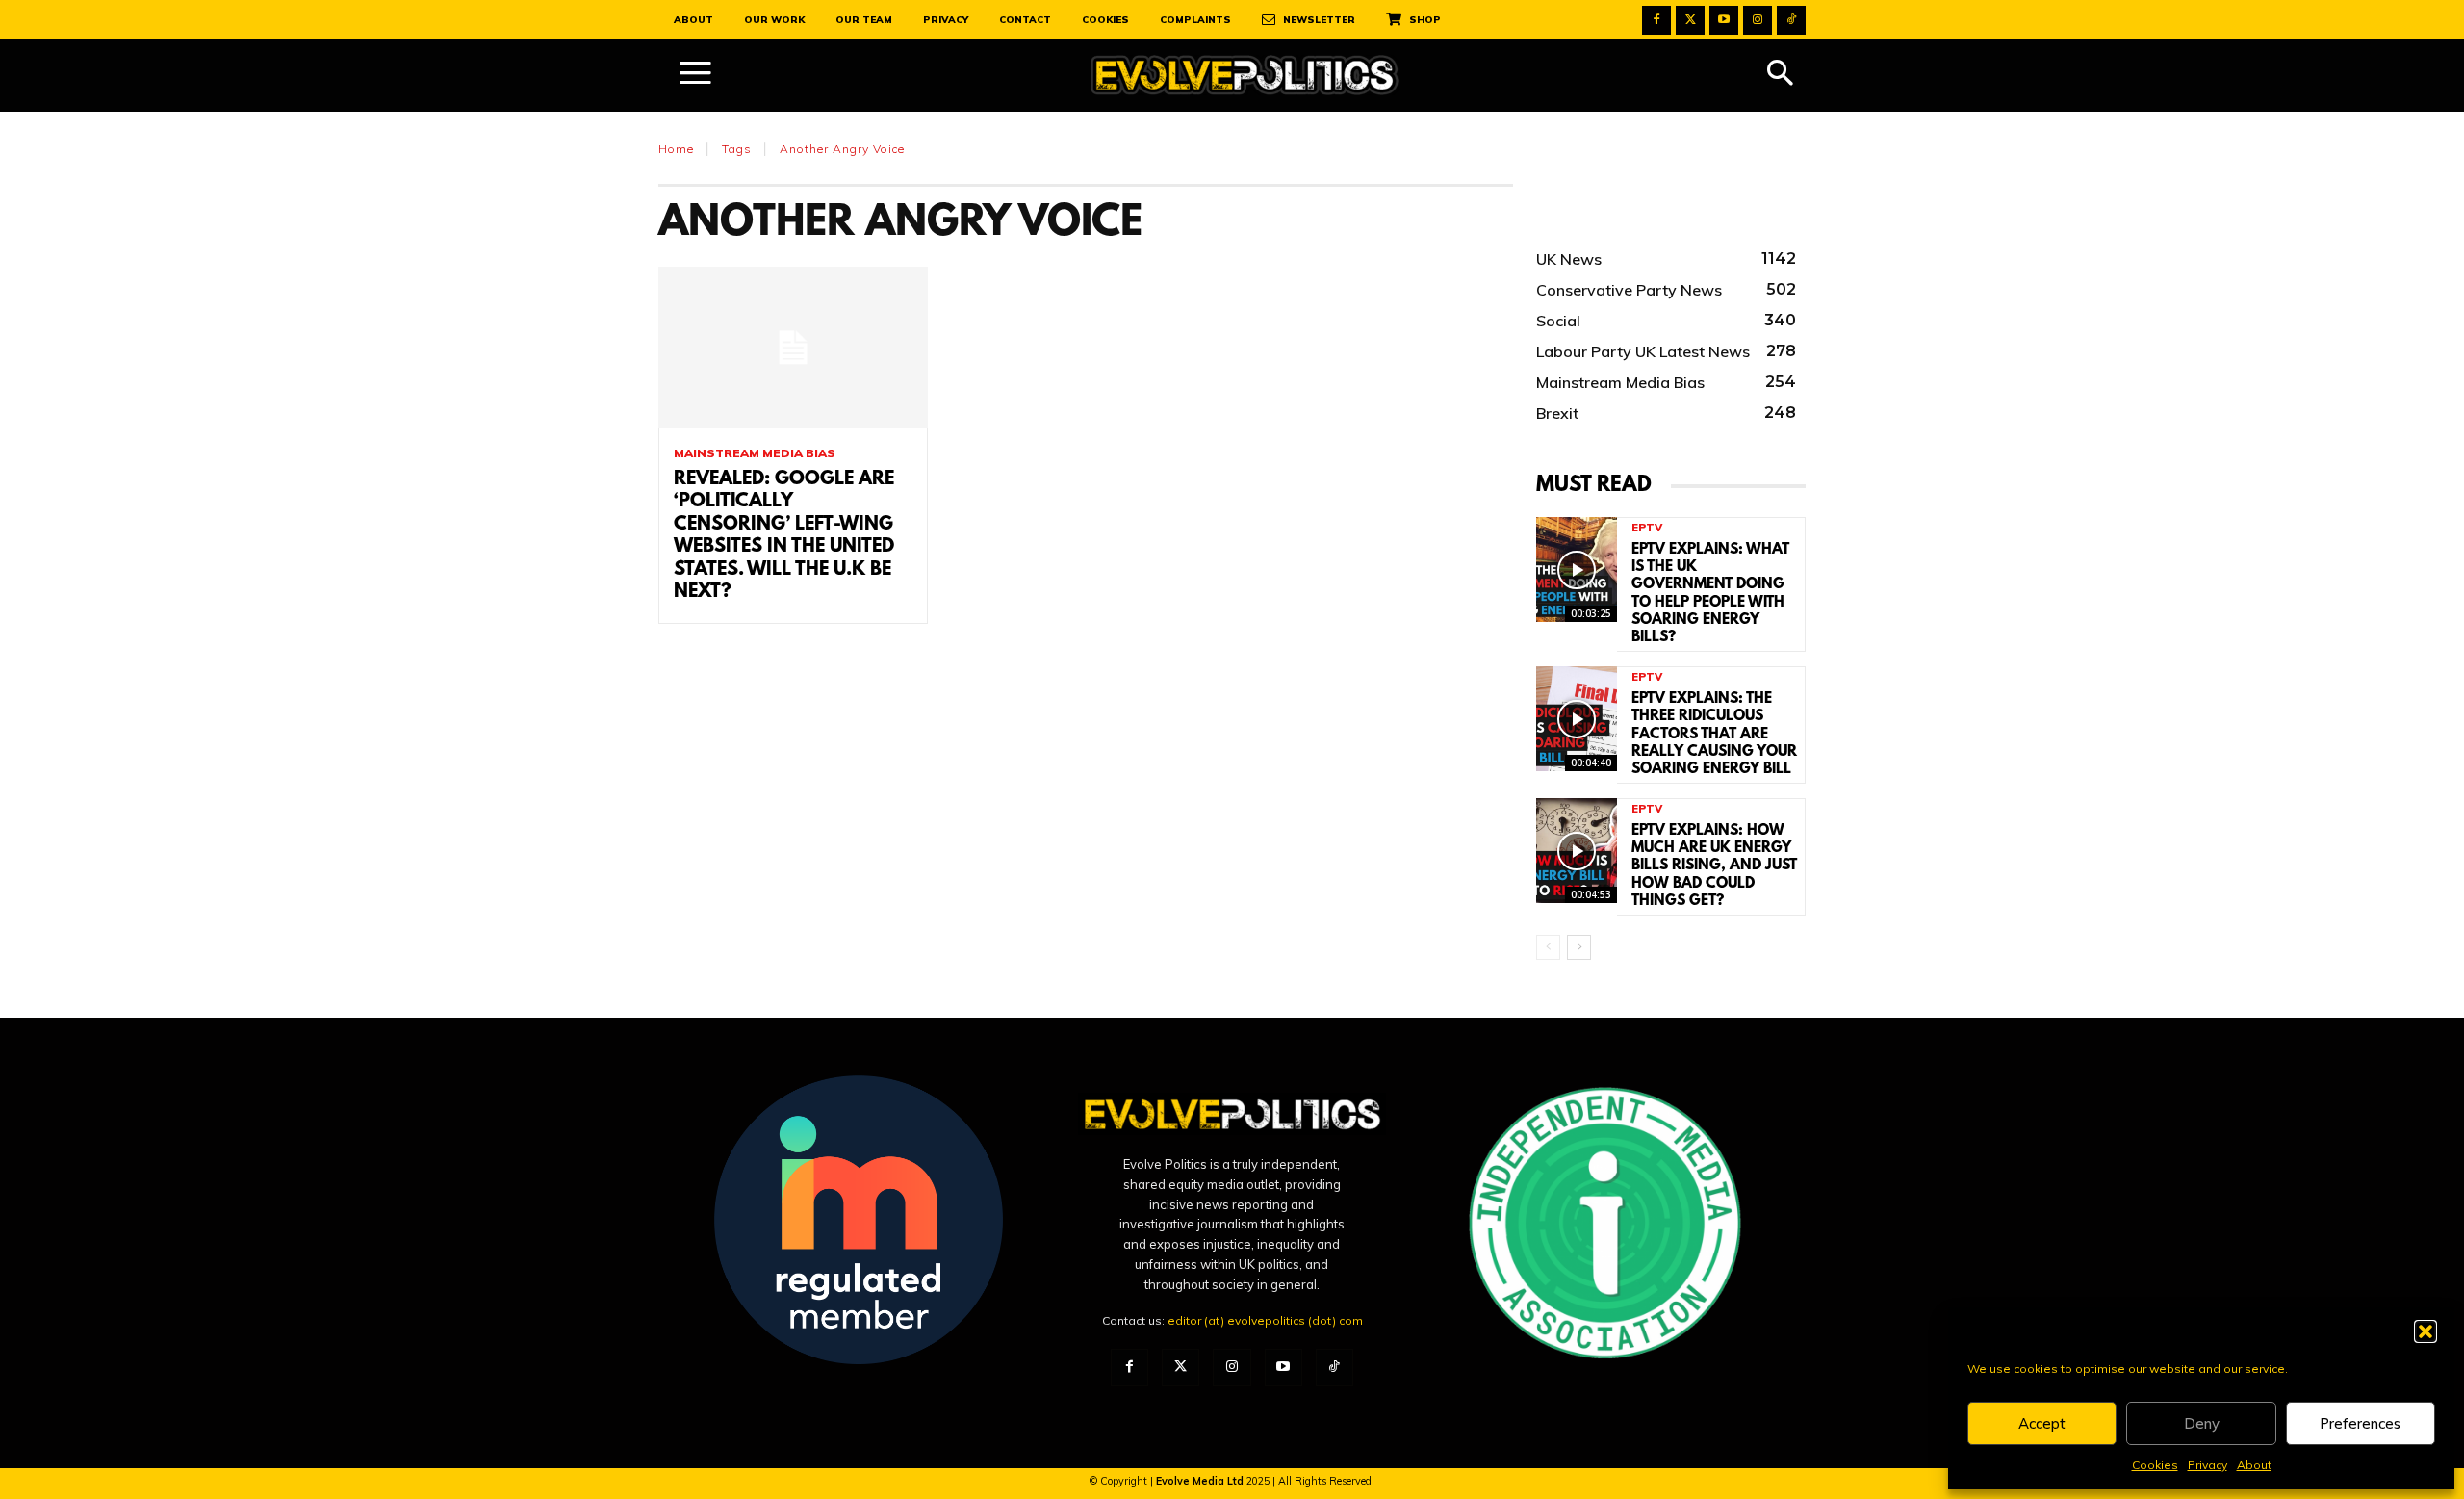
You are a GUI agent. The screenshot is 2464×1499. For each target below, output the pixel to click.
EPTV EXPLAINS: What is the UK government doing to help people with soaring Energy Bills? (1710, 594)
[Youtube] (1724, 20)
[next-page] (1579, 947)
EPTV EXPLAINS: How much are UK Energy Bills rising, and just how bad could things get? (1714, 866)
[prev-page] (1548, 947)
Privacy (2207, 1465)
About (2254, 1465)
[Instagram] (1758, 20)
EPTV (1647, 528)
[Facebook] (1656, 20)
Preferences (2360, 1423)
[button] (2425, 1331)
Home (676, 149)
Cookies (2155, 1465)
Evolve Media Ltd (1201, 1481)
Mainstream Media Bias (755, 453)
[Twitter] (1690, 20)
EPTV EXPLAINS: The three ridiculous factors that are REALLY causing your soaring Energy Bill (1714, 734)
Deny (2202, 1423)
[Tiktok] (1791, 20)
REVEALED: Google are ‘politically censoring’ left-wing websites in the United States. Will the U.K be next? (784, 536)
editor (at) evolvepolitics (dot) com (1265, 1320)
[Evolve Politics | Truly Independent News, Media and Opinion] (1245, 76)
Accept (2042, 1423)
